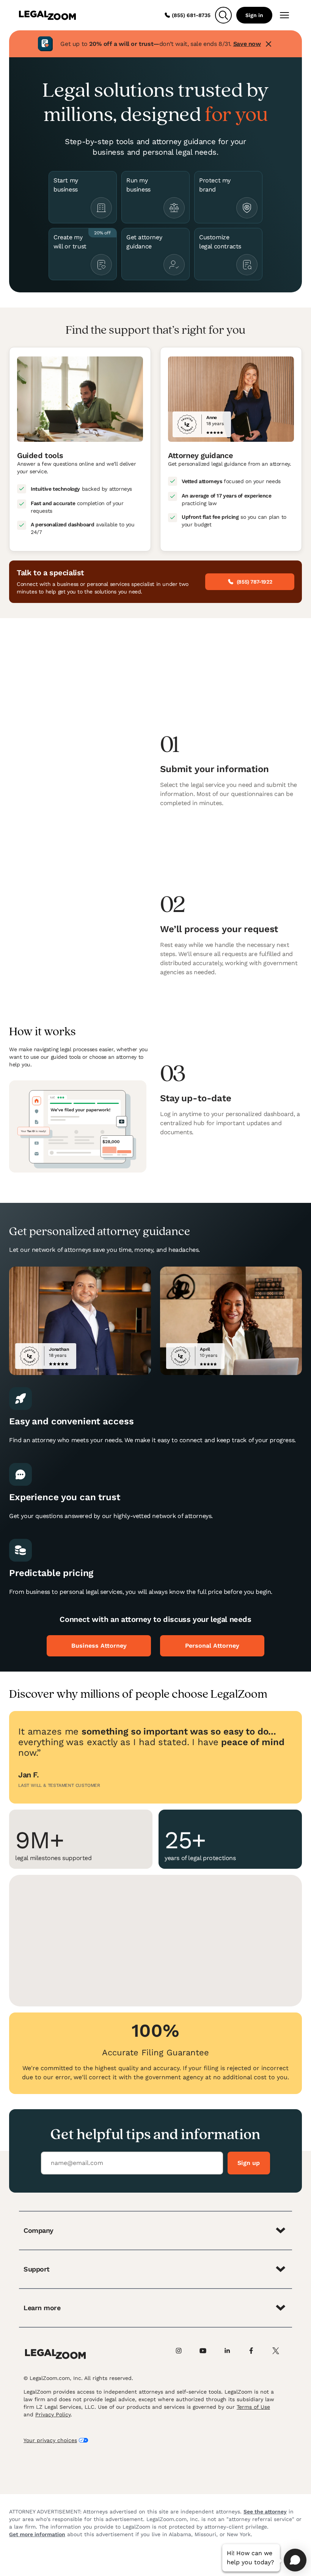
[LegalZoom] (55, 2354)
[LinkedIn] (231, 2354)
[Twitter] (280, 2354)
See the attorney (265, 2512)
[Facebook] (256, 2354)
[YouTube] (207, 2354)
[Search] (223, 15)
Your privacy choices (50, 2440)
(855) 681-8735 (191, 15)
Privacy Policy (53, 2414)
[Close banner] (269, 44)
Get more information (37, 2534)
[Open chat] (295, 2560)
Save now (247, 44)
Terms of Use (253, 2407)
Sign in (254, 15)
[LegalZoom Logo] (47, 15)
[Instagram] (183, 2354)
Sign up (249, 2163)
